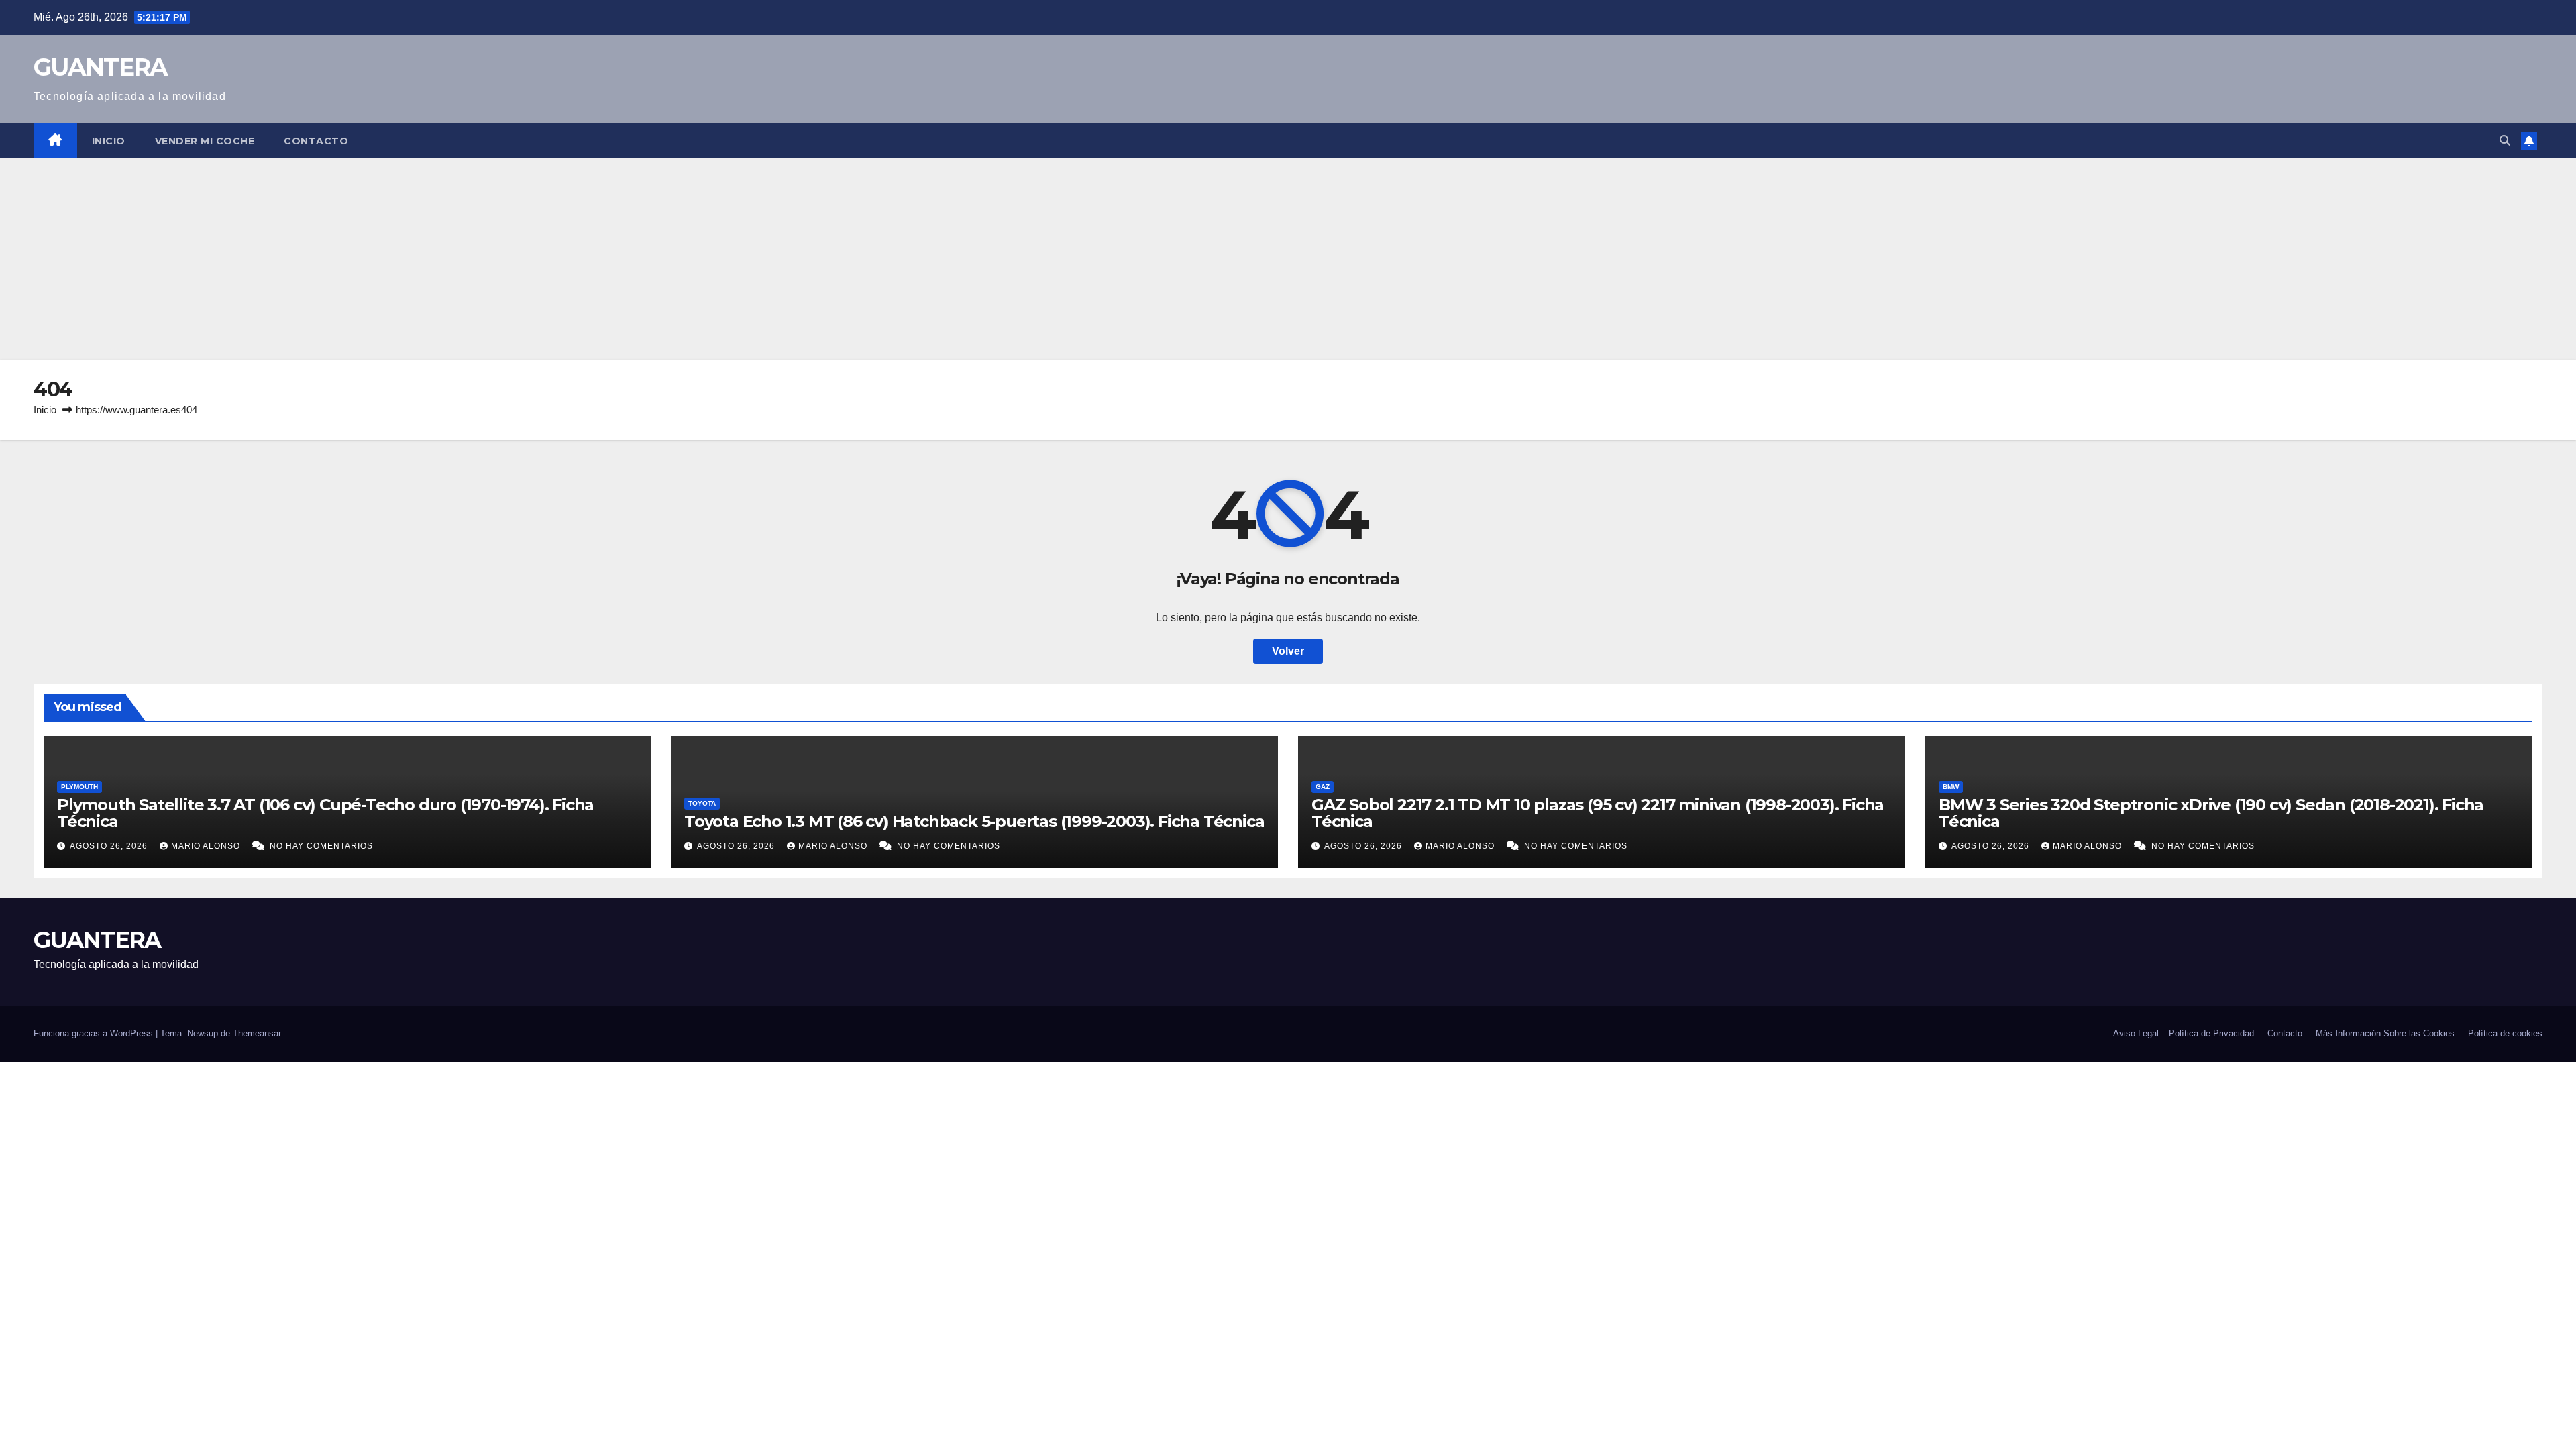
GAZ (1323, 787)
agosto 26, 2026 (110, 846)
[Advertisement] (1288, 259)
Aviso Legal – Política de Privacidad (2184, 1033)
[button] (2505, 141)
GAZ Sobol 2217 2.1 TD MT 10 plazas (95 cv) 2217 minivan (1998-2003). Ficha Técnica (1598, 813)
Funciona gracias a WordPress (95, 1033)
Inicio (109, 141)
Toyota (702, 803)
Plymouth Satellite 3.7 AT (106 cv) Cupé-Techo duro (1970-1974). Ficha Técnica (325, 813)
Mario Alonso (207, 846)
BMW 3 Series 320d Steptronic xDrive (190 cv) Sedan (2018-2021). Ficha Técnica (2211, 813)
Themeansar (257, 1033)
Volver (1288, 651)
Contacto (316, 141)
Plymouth (79, 787)
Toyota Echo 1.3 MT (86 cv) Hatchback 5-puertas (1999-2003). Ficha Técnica (974, 821)
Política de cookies (2505, 1033)
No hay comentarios (321, 846)
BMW (1951, 787)
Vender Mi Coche (205, 141)
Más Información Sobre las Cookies (2385, 1033)
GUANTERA (100, 67)
